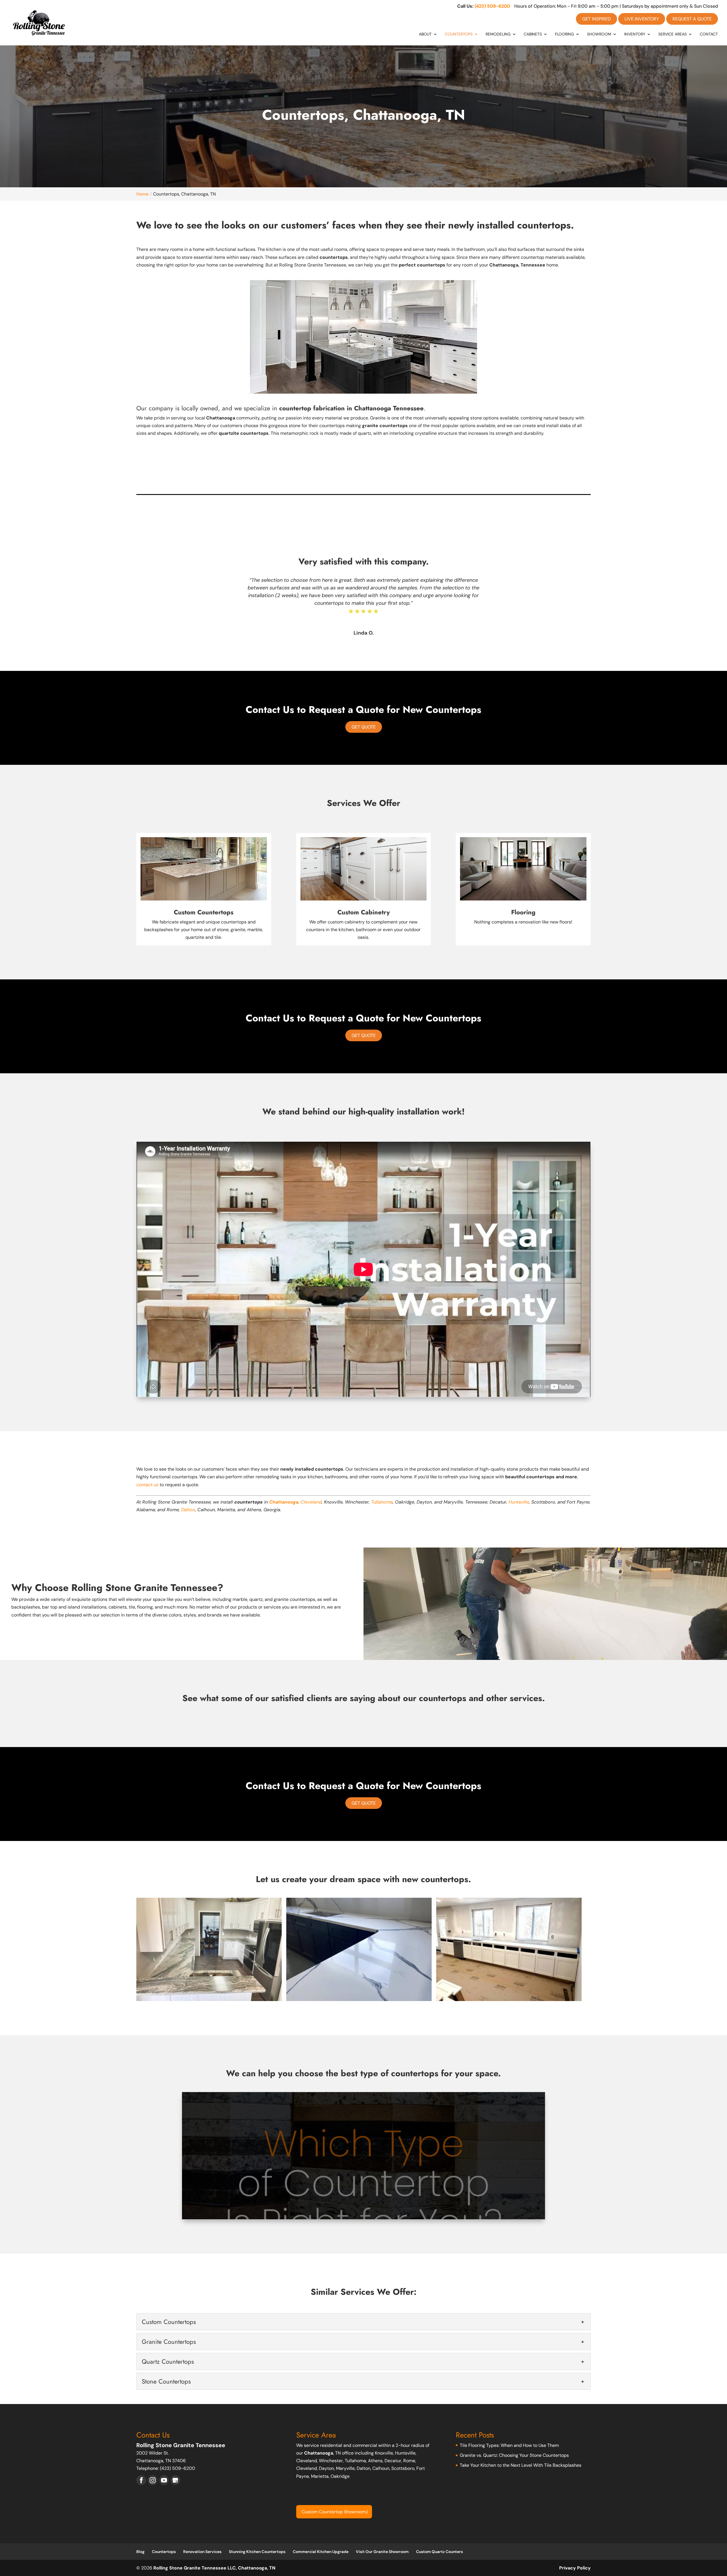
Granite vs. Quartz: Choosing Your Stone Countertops (514, 2455)
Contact (709, 34)
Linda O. (364, 633)
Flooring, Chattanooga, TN (328, 2512)
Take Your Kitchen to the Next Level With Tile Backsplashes (521, 2465)
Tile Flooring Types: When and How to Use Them (509, 2445)
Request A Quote (692, 19)
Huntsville (519, 1502)
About (425, 34)
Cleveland (311, 1502)
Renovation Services (202, 2552)
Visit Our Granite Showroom (382, 2552)
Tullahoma (382, 1502)
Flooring (564, 34)
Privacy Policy (575, 2568)
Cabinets (533, 34)
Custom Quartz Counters (439, 2552)
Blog (140, 2552)
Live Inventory (642, 19)
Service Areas (672, 34)
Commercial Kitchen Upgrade (321, 2552)
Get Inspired (597, 19)
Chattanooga (284, 1502)
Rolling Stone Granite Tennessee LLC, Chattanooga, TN (214, 2568)
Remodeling (498, 34)
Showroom (599, 34)
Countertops (459, 34)
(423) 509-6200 (492, 6)
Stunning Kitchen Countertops (257, 2552)
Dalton (188, 1510)
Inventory (635, 34)
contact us (147, 1485)
